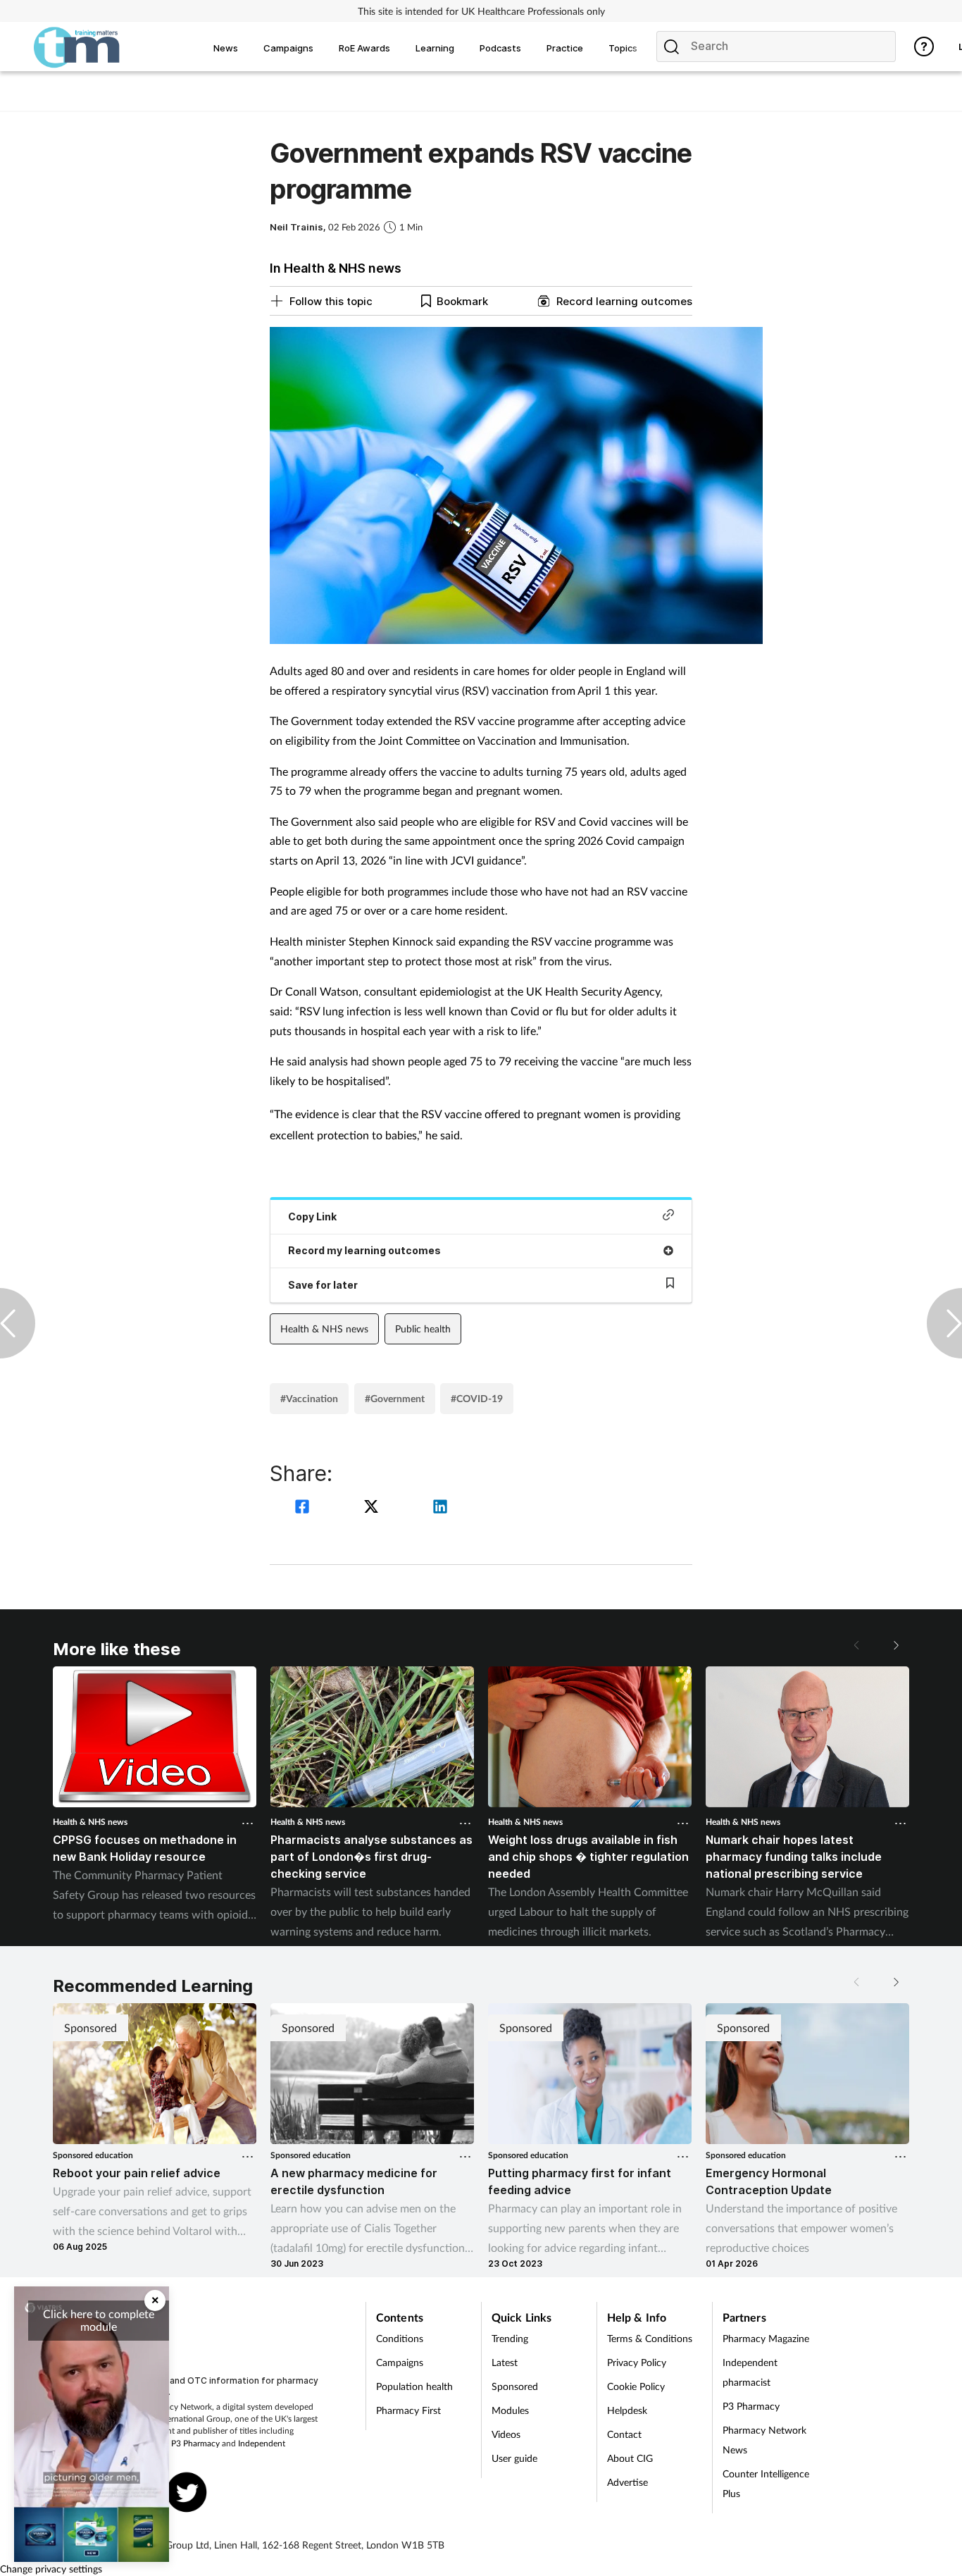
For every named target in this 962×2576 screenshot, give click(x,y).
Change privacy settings (51, 2569)
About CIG (630, 2458)
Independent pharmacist (750, 2372)
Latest (505, 2362)
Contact (624, 2434)
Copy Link (312, 1216)
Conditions (400, 2338)
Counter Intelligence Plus (766, 2483)
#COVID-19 (477, 1398)
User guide (514, 2458)
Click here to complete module (99, 2320)
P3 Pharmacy (195, 2443)
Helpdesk (627, 2410)
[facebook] (304, 1508)
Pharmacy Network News (764, 2440)
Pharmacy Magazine (766, 2338)
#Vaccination (309, 1398)
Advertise (627, 2482)
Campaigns (400, 2362)
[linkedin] (440, 1508)
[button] (895, 1645)
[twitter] (373, 1508)
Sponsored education (93, 2155)
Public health (423, 1329)
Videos (506, 2434)
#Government (395, 1398)
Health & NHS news (324, 1329)
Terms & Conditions (650, 2338)
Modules (510, 2410)
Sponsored (515, 2386)
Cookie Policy (636, 2386)
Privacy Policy (637, 2362)
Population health (414, 2386)
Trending (510, 2338)
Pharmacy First (408, 2410)
